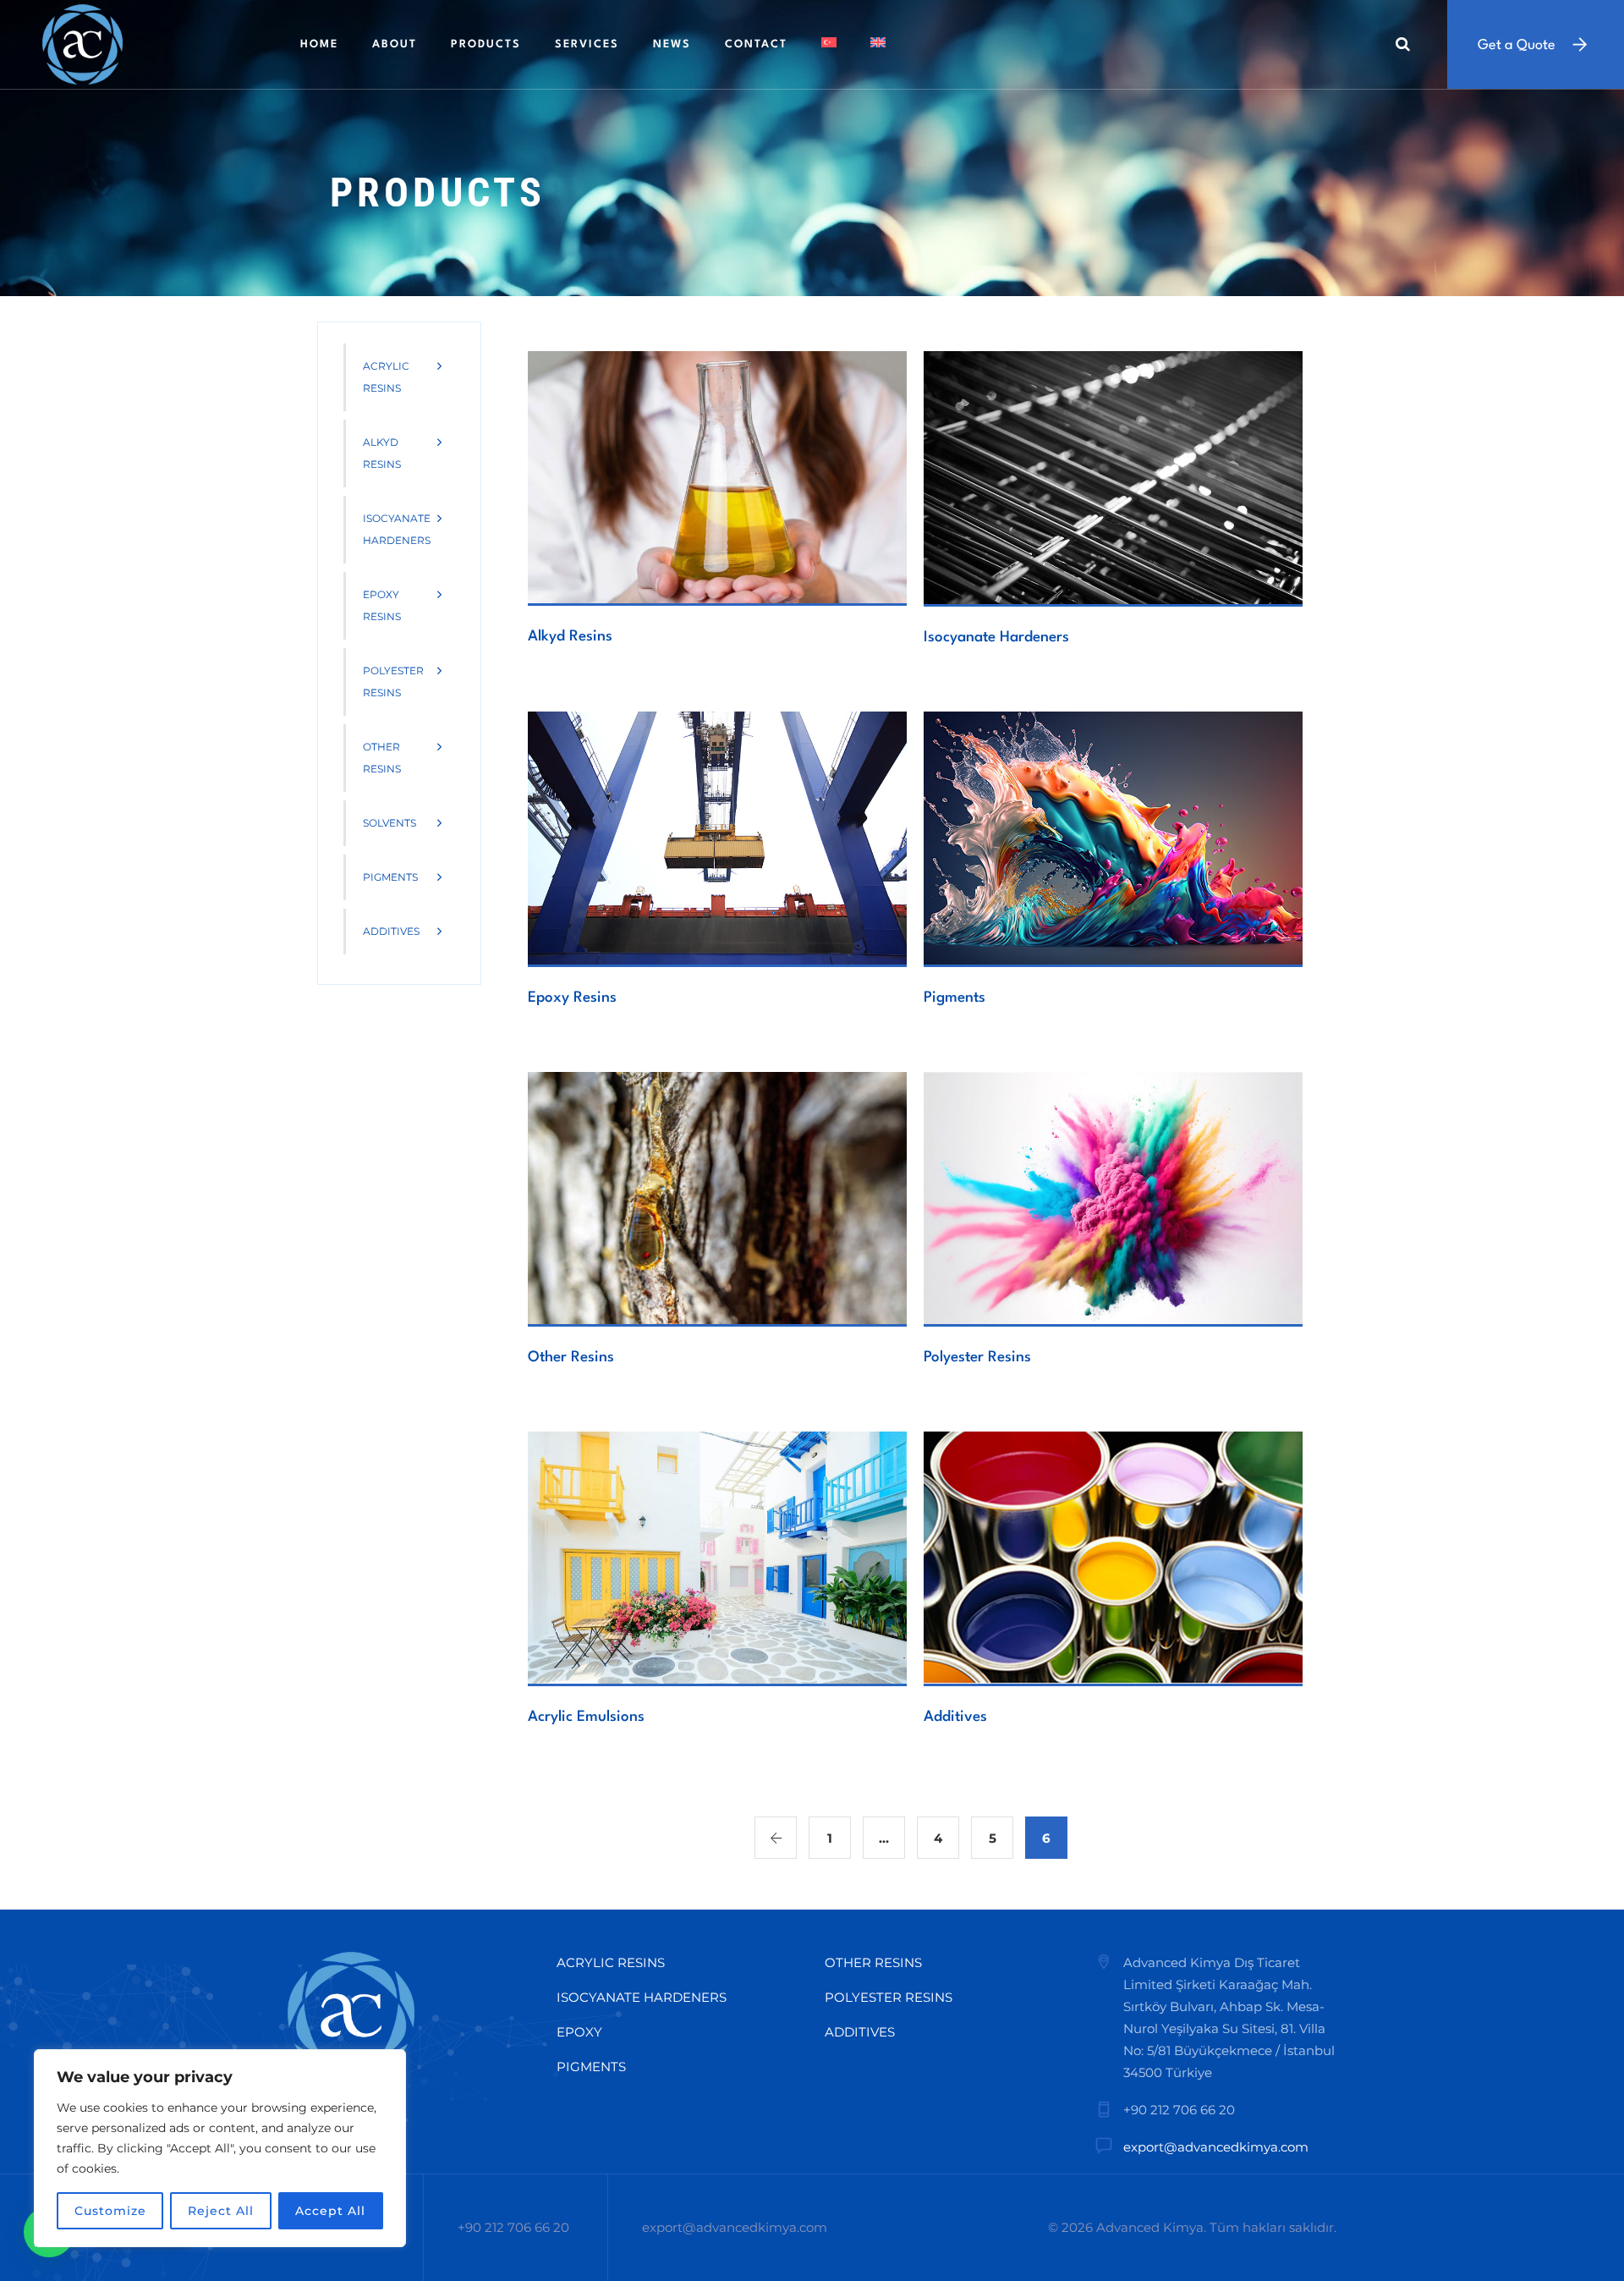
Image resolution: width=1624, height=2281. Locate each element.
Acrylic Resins (386, 377)
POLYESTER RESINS (889, 1997)
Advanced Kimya (1150, 2227)
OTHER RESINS (873, 1962)
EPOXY (579, 2032)
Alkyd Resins (570, 637)
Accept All (330, 2211)
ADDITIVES (860, 2032)
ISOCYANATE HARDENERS (642, 1997)
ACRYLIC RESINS (611, 1962)
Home (319, 44)
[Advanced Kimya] (82, 44)
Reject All (221, 2211)
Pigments (955, 998)
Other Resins (571, 1358)
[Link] (1403, 44)
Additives (955, 1717)
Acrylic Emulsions (586, 1717)
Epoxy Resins (572, 998)
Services (587, 44)
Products (486, 44)
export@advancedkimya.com (1216, 2147)
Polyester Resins (977, 1358)
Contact (756, 44)
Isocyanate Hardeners (996, 638)
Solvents (390, 823)
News (672, 44)
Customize (110, 2211)
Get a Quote (1517, 45)
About (395, 44)
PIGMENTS (591, 2067)
